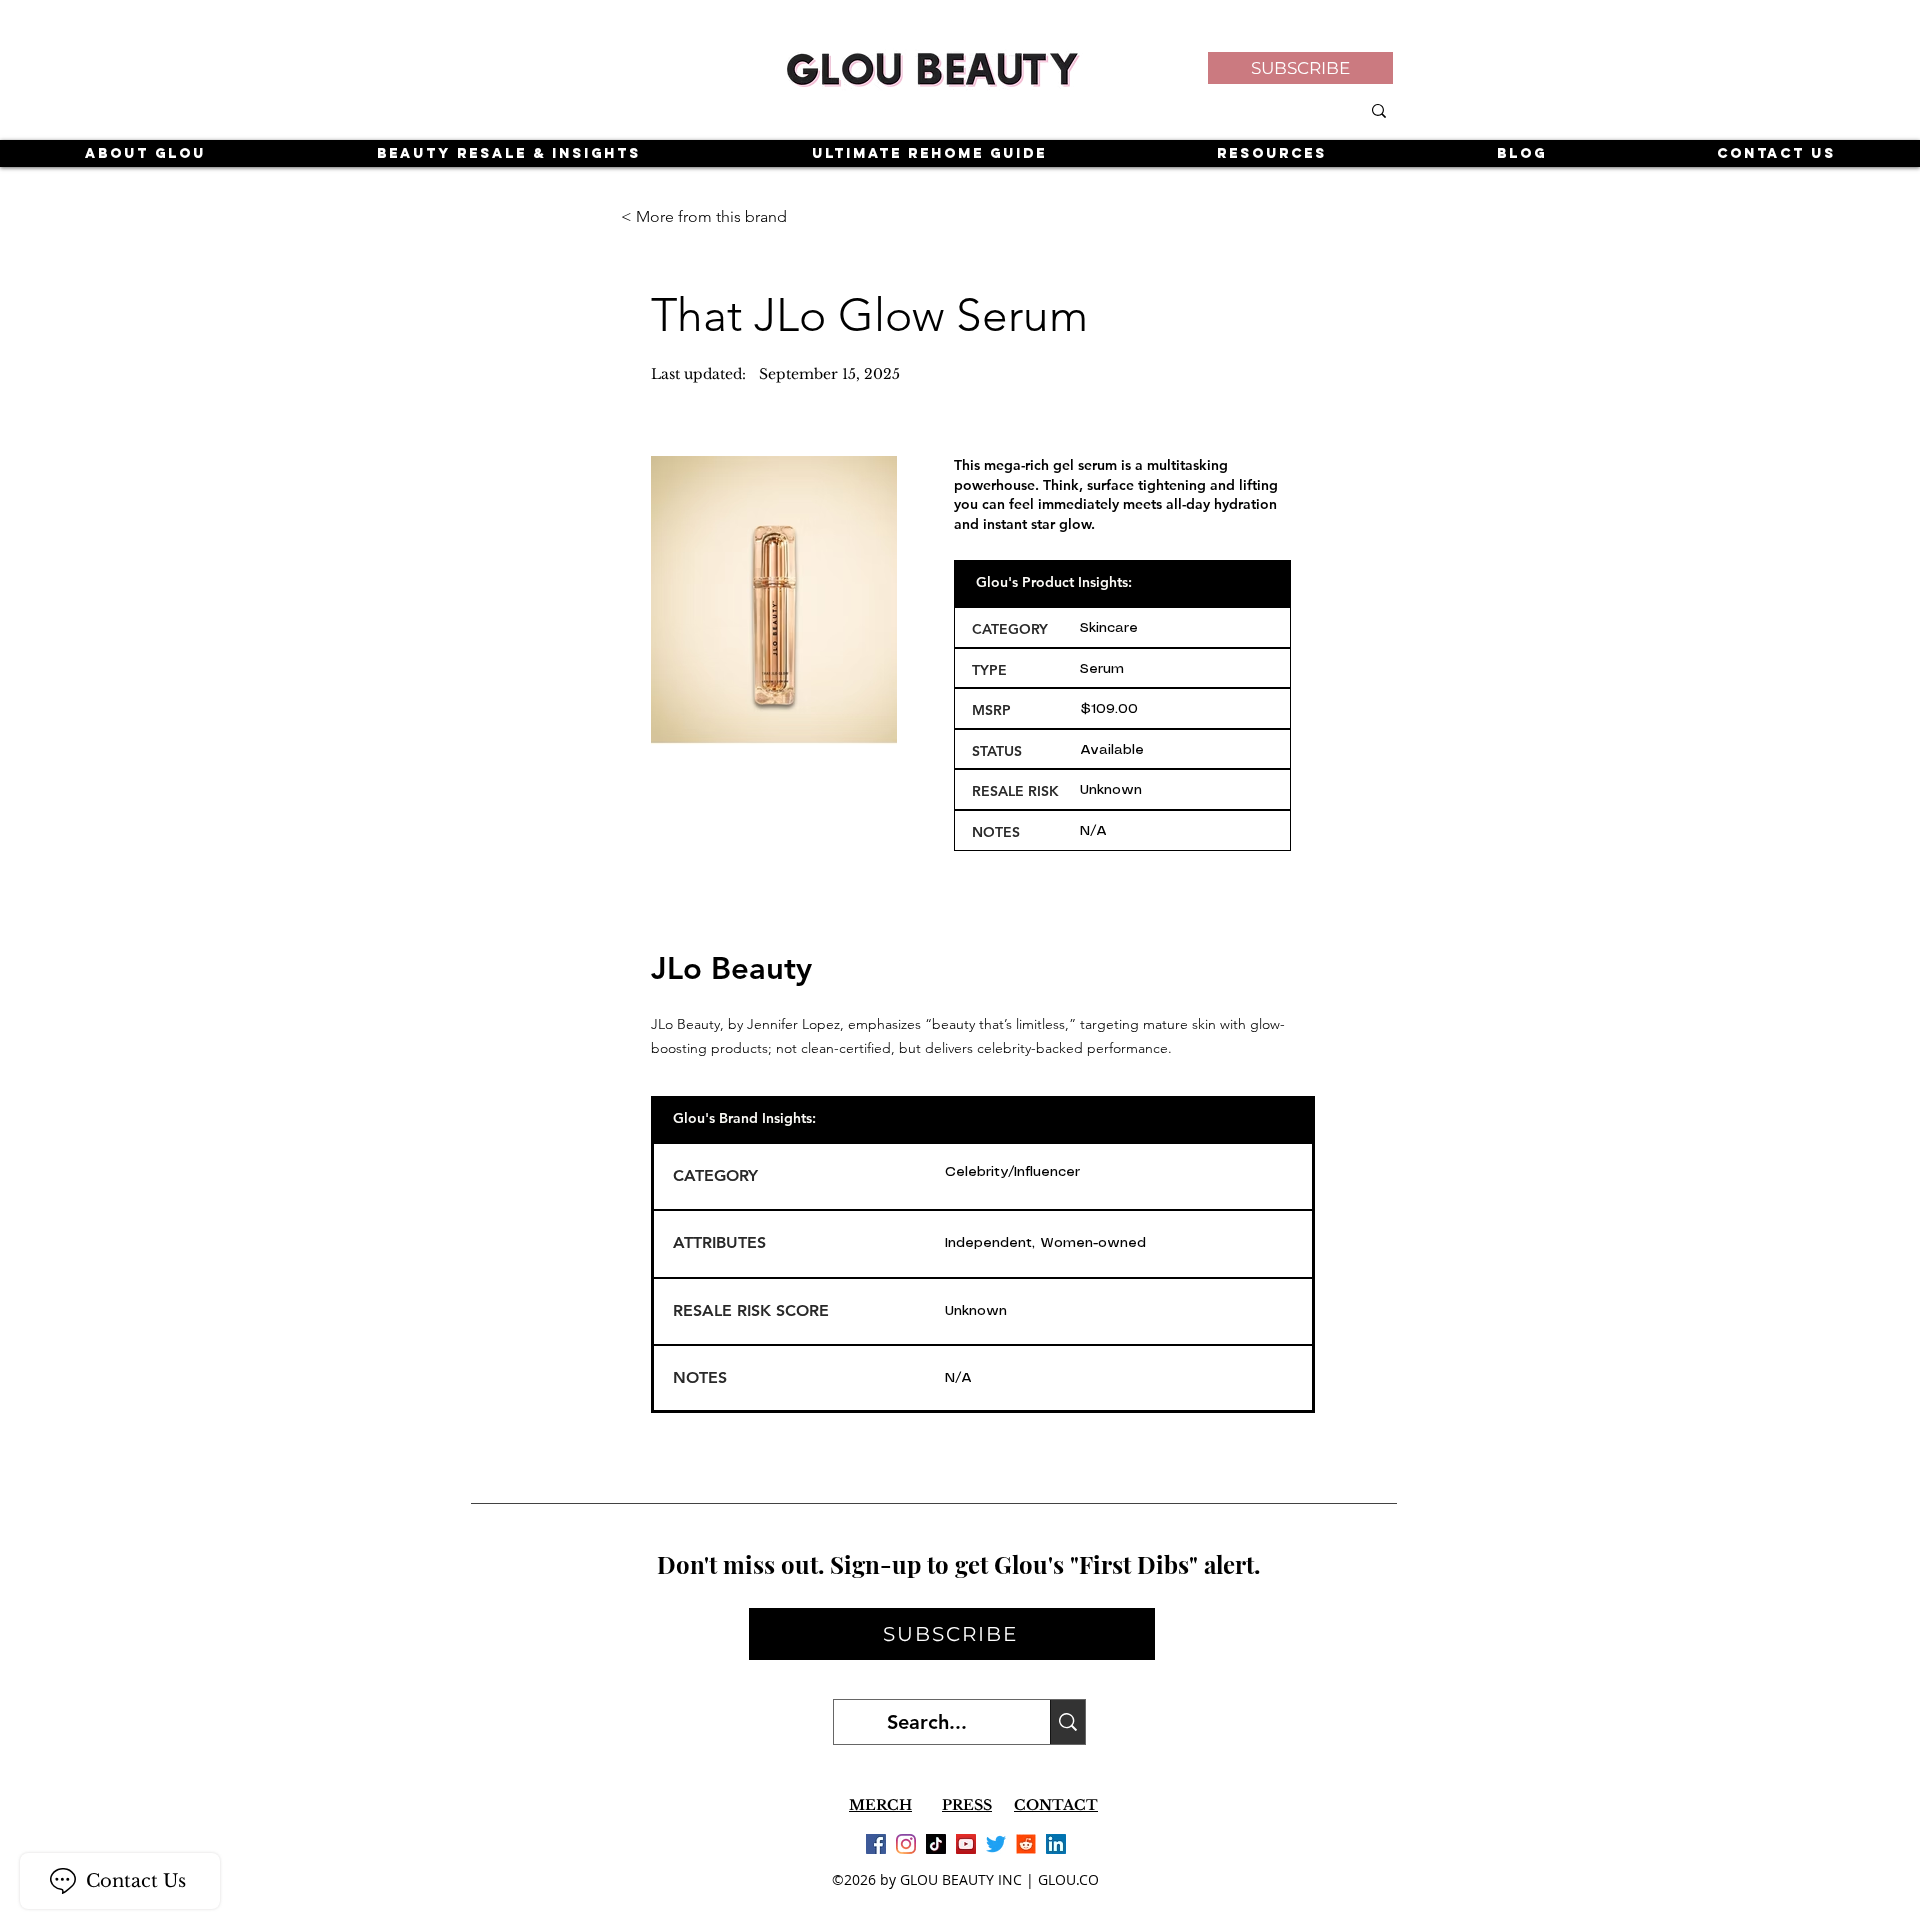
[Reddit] (1026, 1844)
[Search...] (1067, 1722)
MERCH (880, 1805)
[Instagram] (906, 1844)
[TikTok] (936, 1844)
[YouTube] (966, 1844)
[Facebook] (876, 1844)
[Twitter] (996, 1844)
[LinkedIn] (1056, 1844)
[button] (1300, 68)
